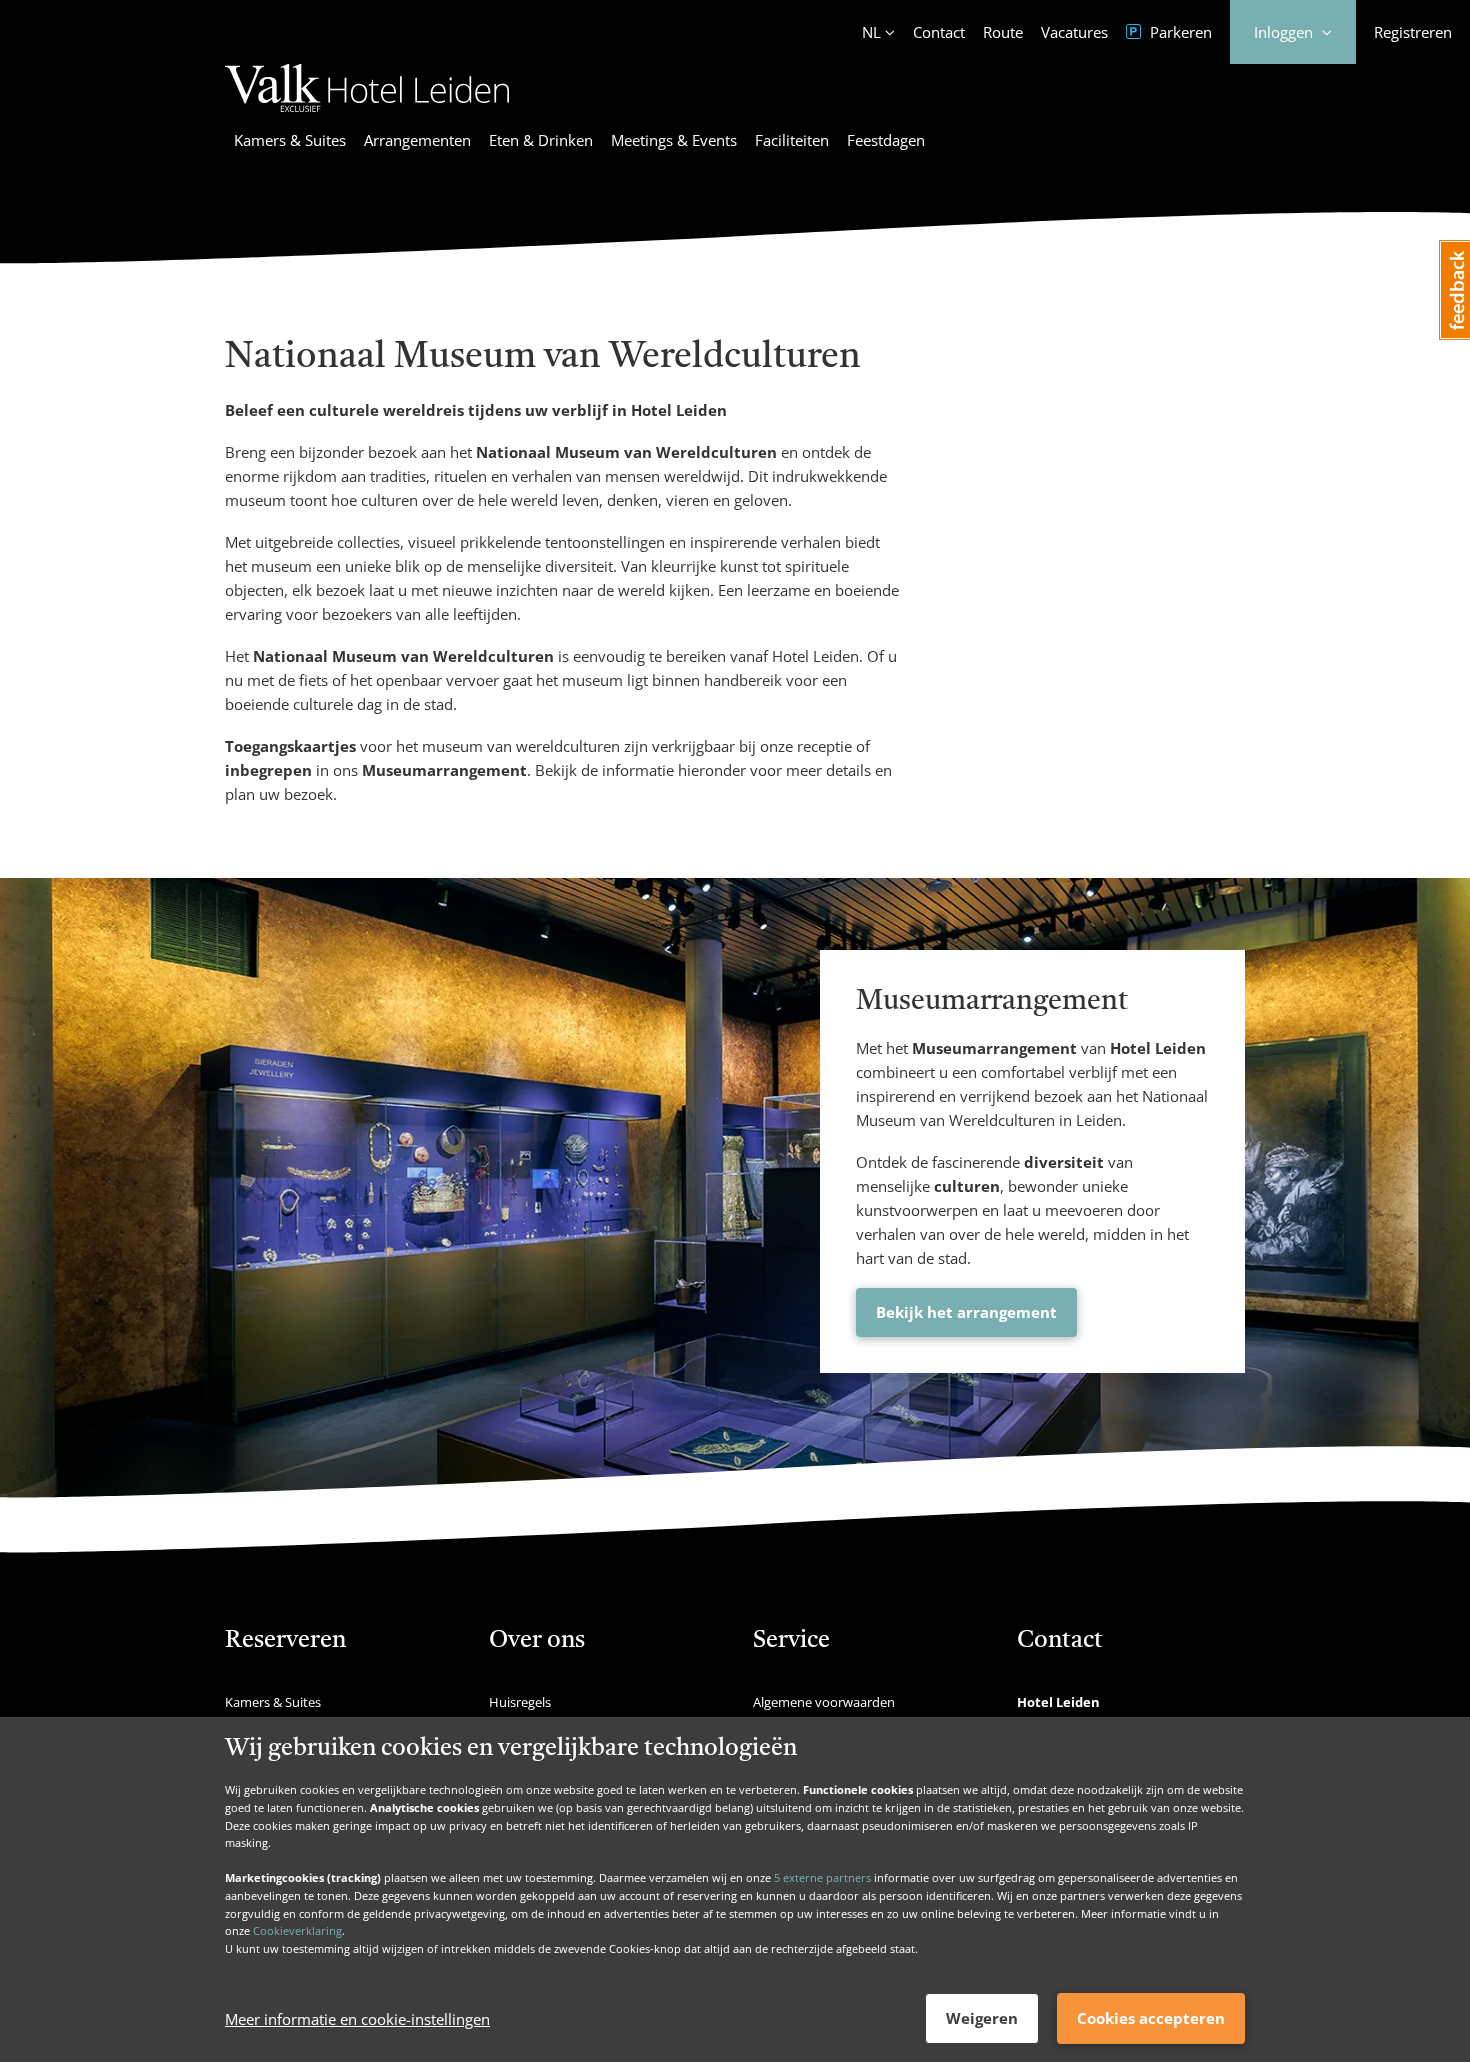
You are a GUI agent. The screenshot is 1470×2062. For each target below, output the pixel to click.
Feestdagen (886, 140)
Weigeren (982, 2018)
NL (871, 32)
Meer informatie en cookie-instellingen (357, 2019)
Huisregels (520, 1702)
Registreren (1413, 32)
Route (1003, 32)
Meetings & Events (674, 140)
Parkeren (1179, 32)
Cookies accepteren (1151, 2018)
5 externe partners (822, 1877)
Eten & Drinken (541, 140)
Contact (939, 32)
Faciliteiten (792, 140)
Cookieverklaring (297, 1930)
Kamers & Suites (290, 140)
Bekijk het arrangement (966, 1312)
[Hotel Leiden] (367, 115)
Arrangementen (417, 140)
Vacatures (1074, 32)
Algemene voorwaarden (824, 1702)
